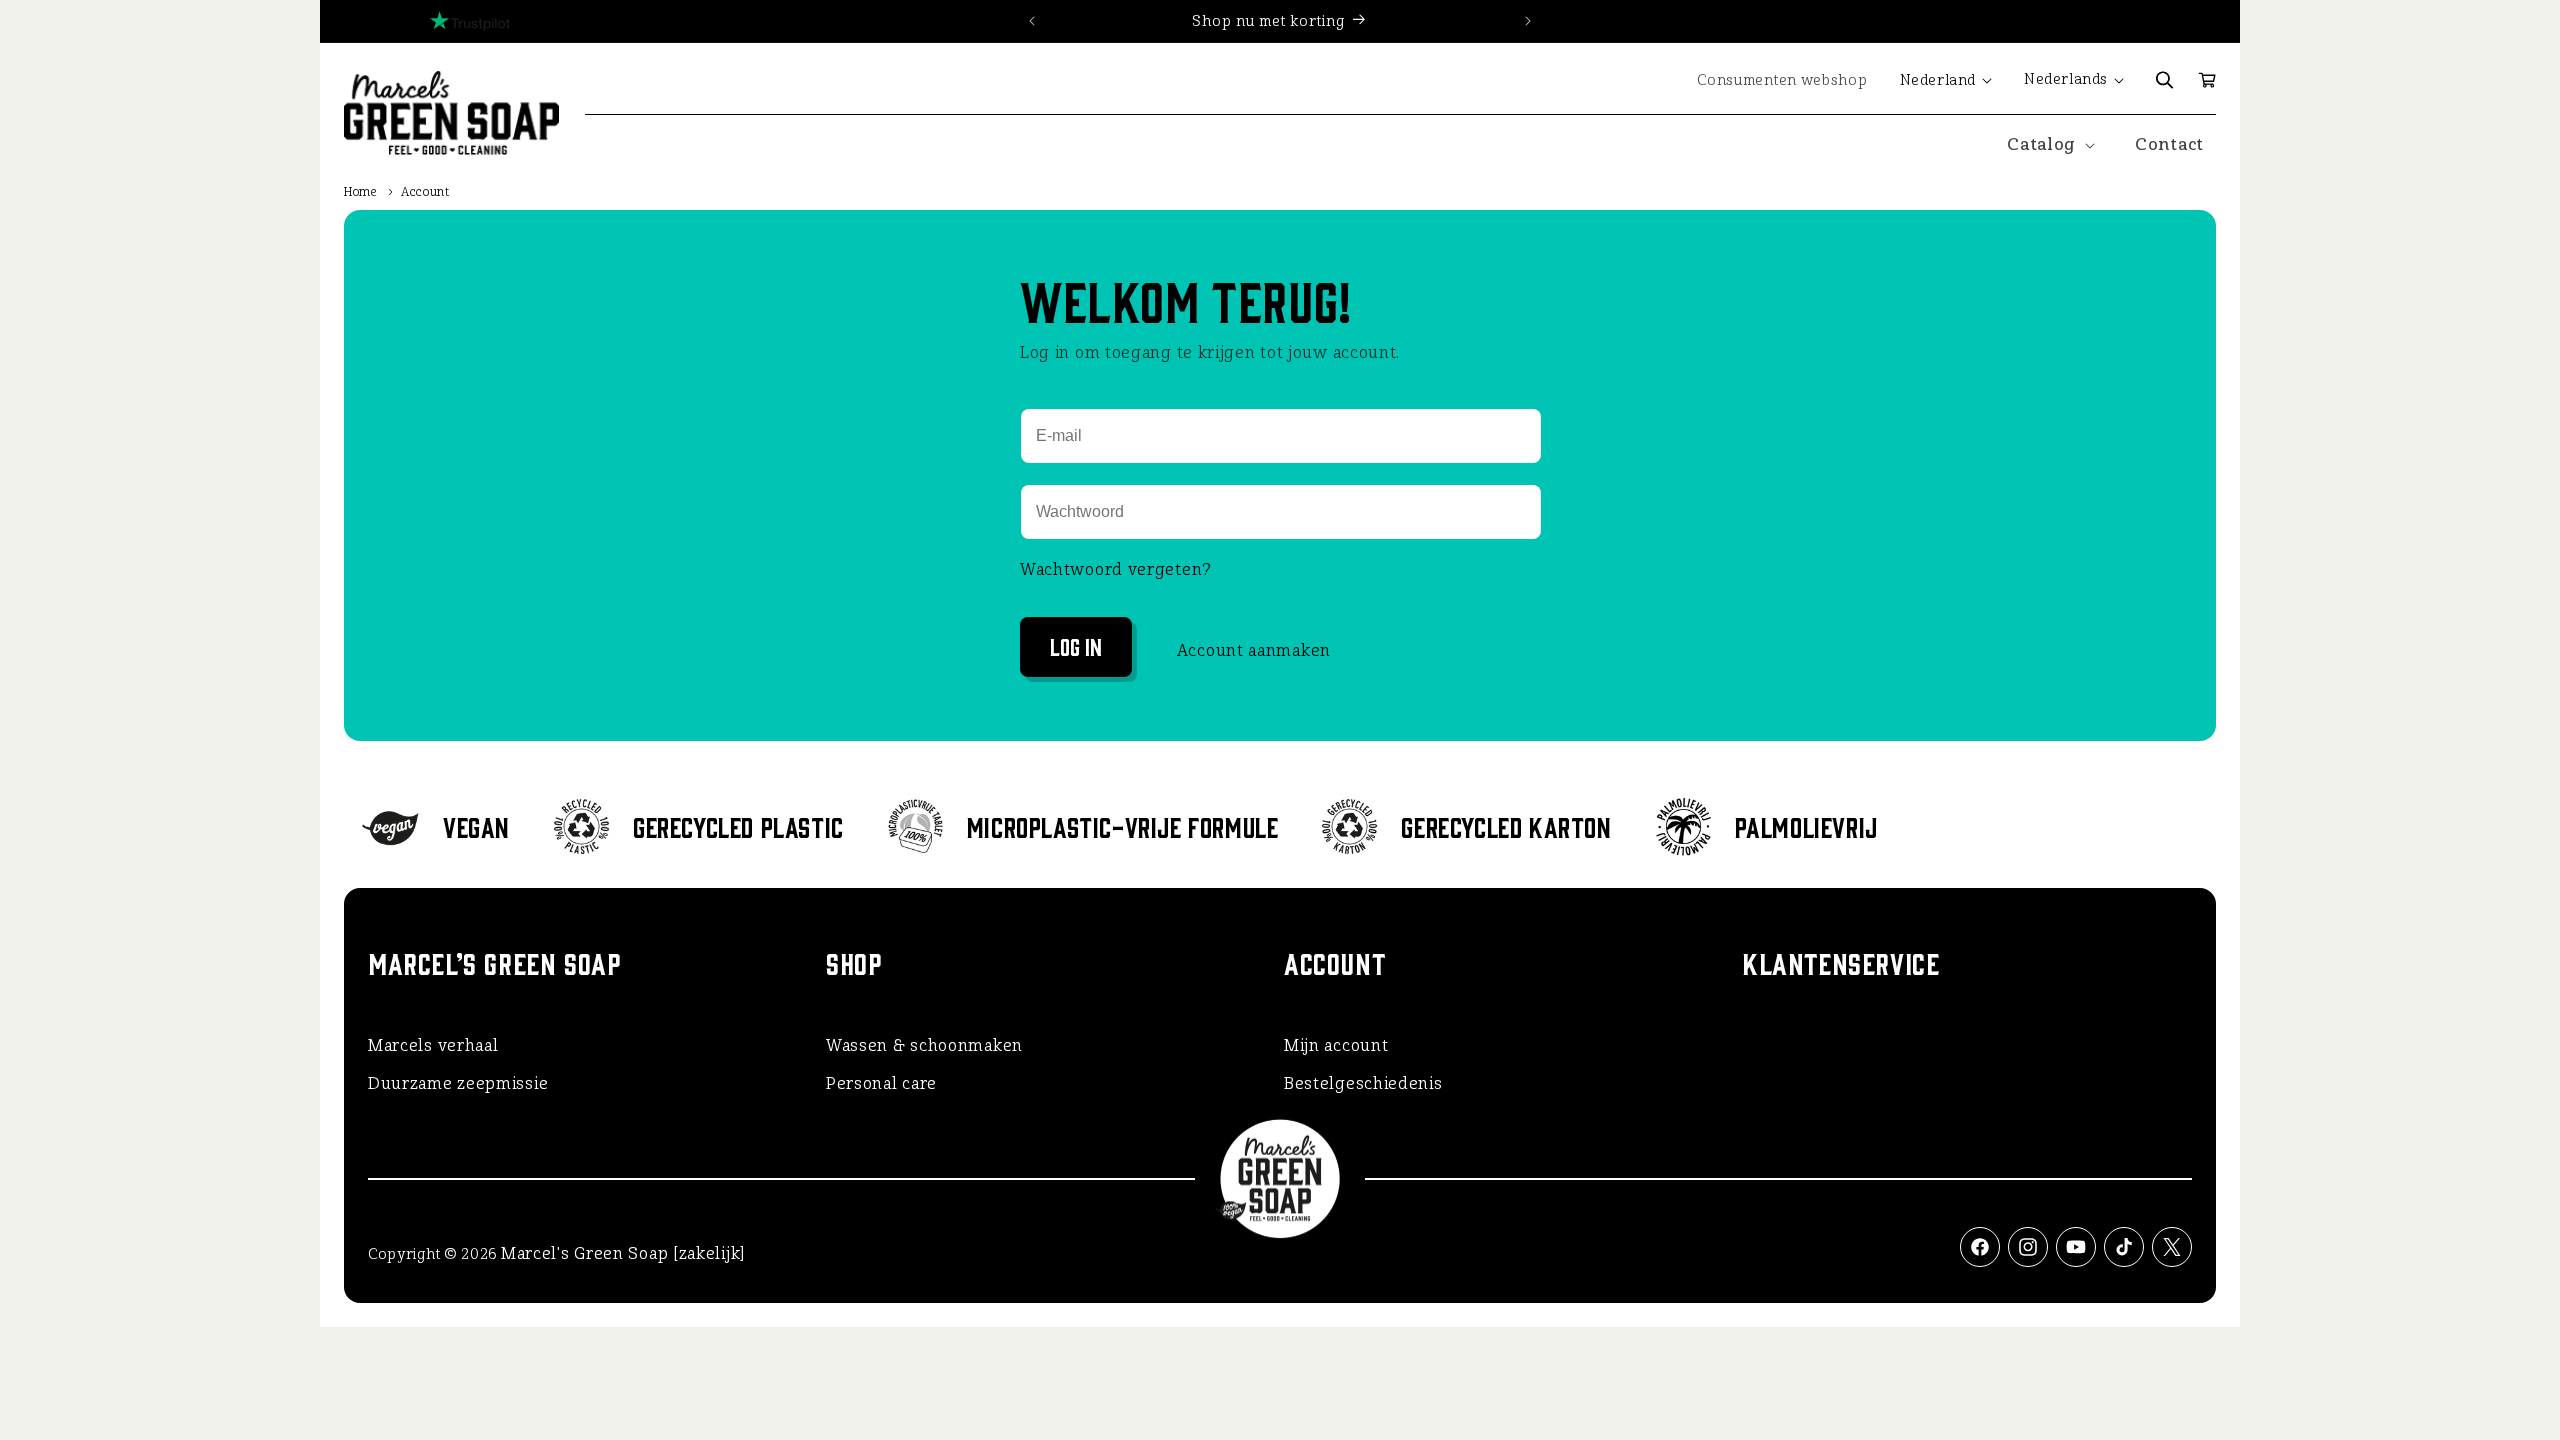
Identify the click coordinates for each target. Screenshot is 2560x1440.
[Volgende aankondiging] (1528, 21)
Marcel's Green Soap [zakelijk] (623, 1253)
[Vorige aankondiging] (1032, 21)
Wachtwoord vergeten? (1116, 569)
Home (361, 192)
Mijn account (1336, 1045)
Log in (1076, 645)
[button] (2165, 80)
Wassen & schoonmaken (924, 1045)
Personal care (881, 1083)
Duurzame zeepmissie (458, 1083)
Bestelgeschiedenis (1363, 1083)
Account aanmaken (1254, 650)
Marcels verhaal (433, 1045)
